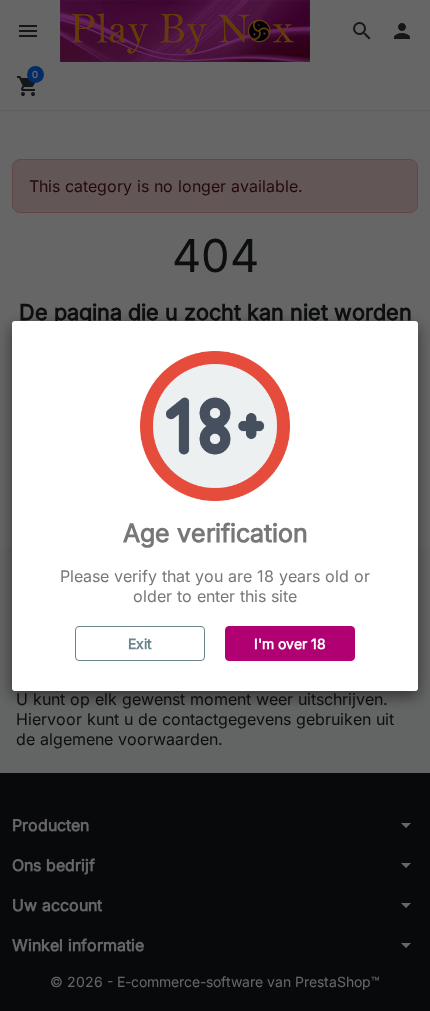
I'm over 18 (290, 643)
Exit (140, 643)
